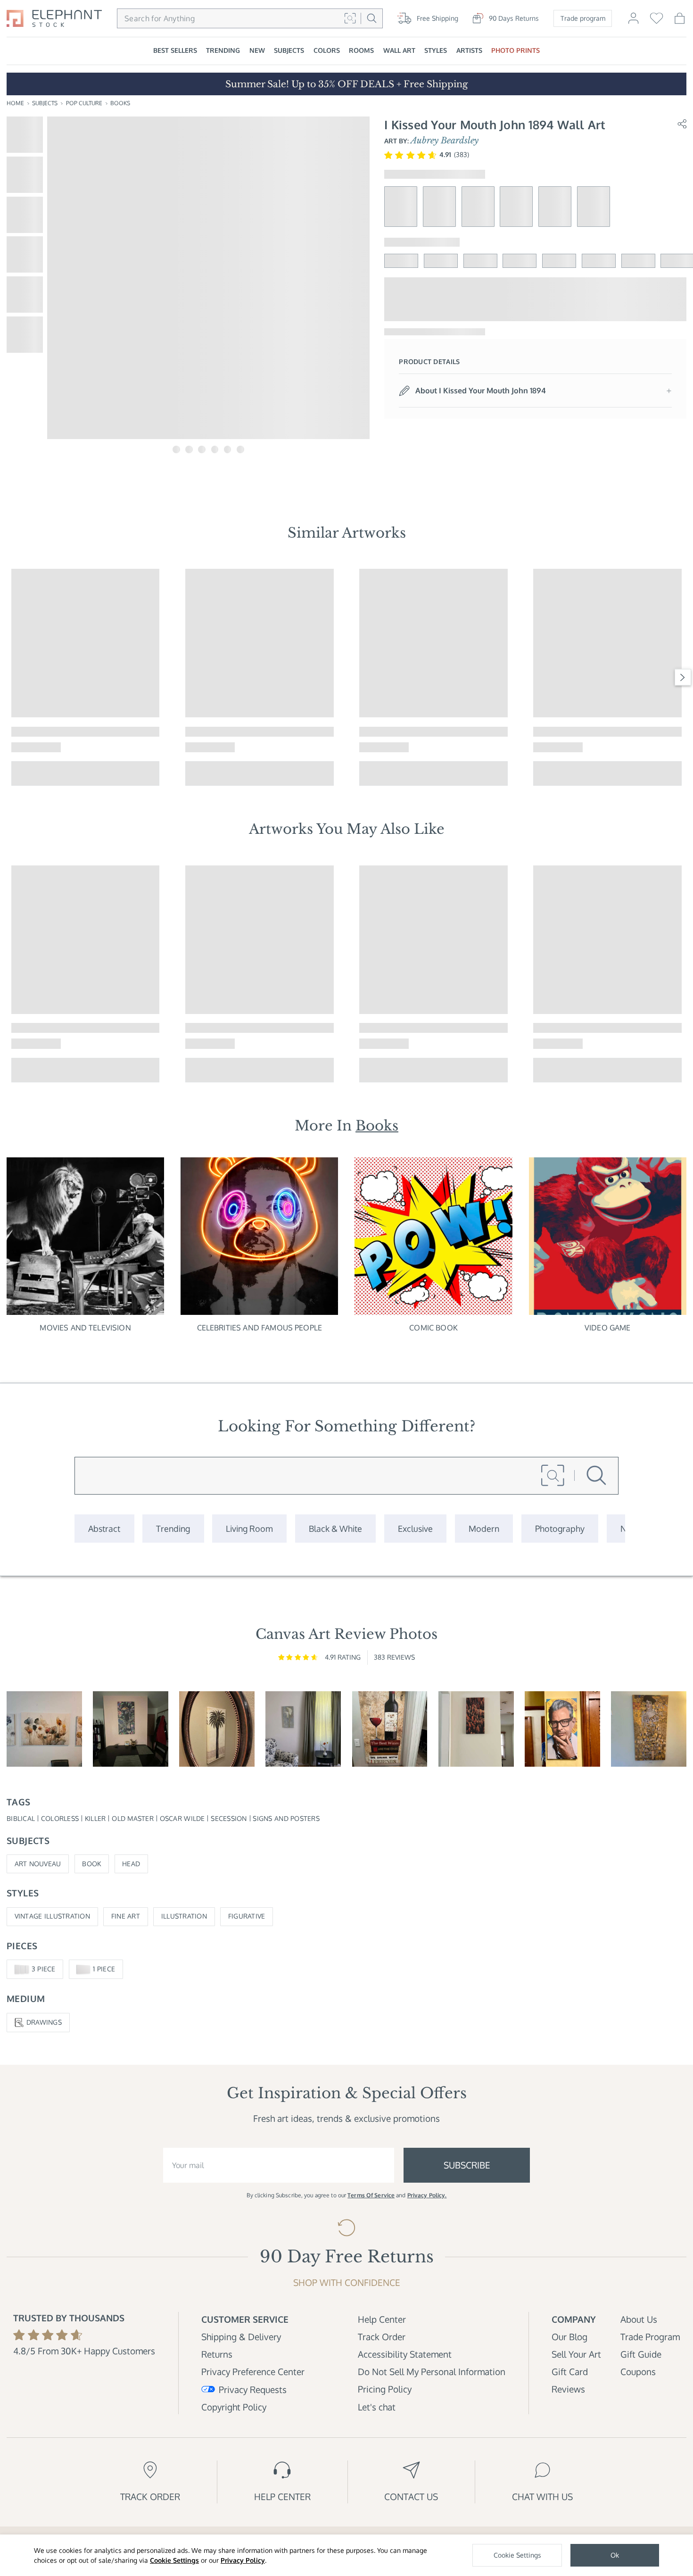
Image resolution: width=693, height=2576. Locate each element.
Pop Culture (84, 103)
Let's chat (377, 2407)
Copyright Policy (234, 2407)
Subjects (45, 103)
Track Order (382, 2337)
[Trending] (173, 1528)
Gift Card (570, 2372)
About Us (639, 2319)
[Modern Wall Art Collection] (484, 1528)
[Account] (633, 23)
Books (120, 103)
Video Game (608, 1328)
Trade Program (650, 2337)
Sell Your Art (576, 2354)
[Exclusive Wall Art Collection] (415, 1528)
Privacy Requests (253, 2389)
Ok (615, 2555)
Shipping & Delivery (241, 2337)
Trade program (583, 18)
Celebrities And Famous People (260, 1328)
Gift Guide (641, 2354)
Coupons (638, 2372)
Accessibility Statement (405, 2354)
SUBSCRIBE (467, 2165)
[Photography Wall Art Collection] (560, 1528)
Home (15, 103)
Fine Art (126, 1916)
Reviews (568, 2389)
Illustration (184, 1916)
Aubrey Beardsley (445, 141)
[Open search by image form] (350, 18)
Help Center (382, 2319)
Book (91, 1864)
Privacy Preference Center (253, 2372)
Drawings (44, 2022)
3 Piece (44, 1969)
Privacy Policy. (427, 2195)
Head (131, 1864)
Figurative (247, 1916)
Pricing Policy (385, 2389)
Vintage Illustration (52, 1916)
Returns (217, 2354)
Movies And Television (85, 1328)
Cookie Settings (174, 2560)
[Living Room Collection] (249, 1528)
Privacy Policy (243, 2560)
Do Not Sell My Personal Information (432, 2372)
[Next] (683, 677)
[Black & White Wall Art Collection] (335, 1528)
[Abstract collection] (104, 1528)
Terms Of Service (371, 2195)
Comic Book (433, 1328)
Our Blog (569, 2337)
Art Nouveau (38, 1864)
